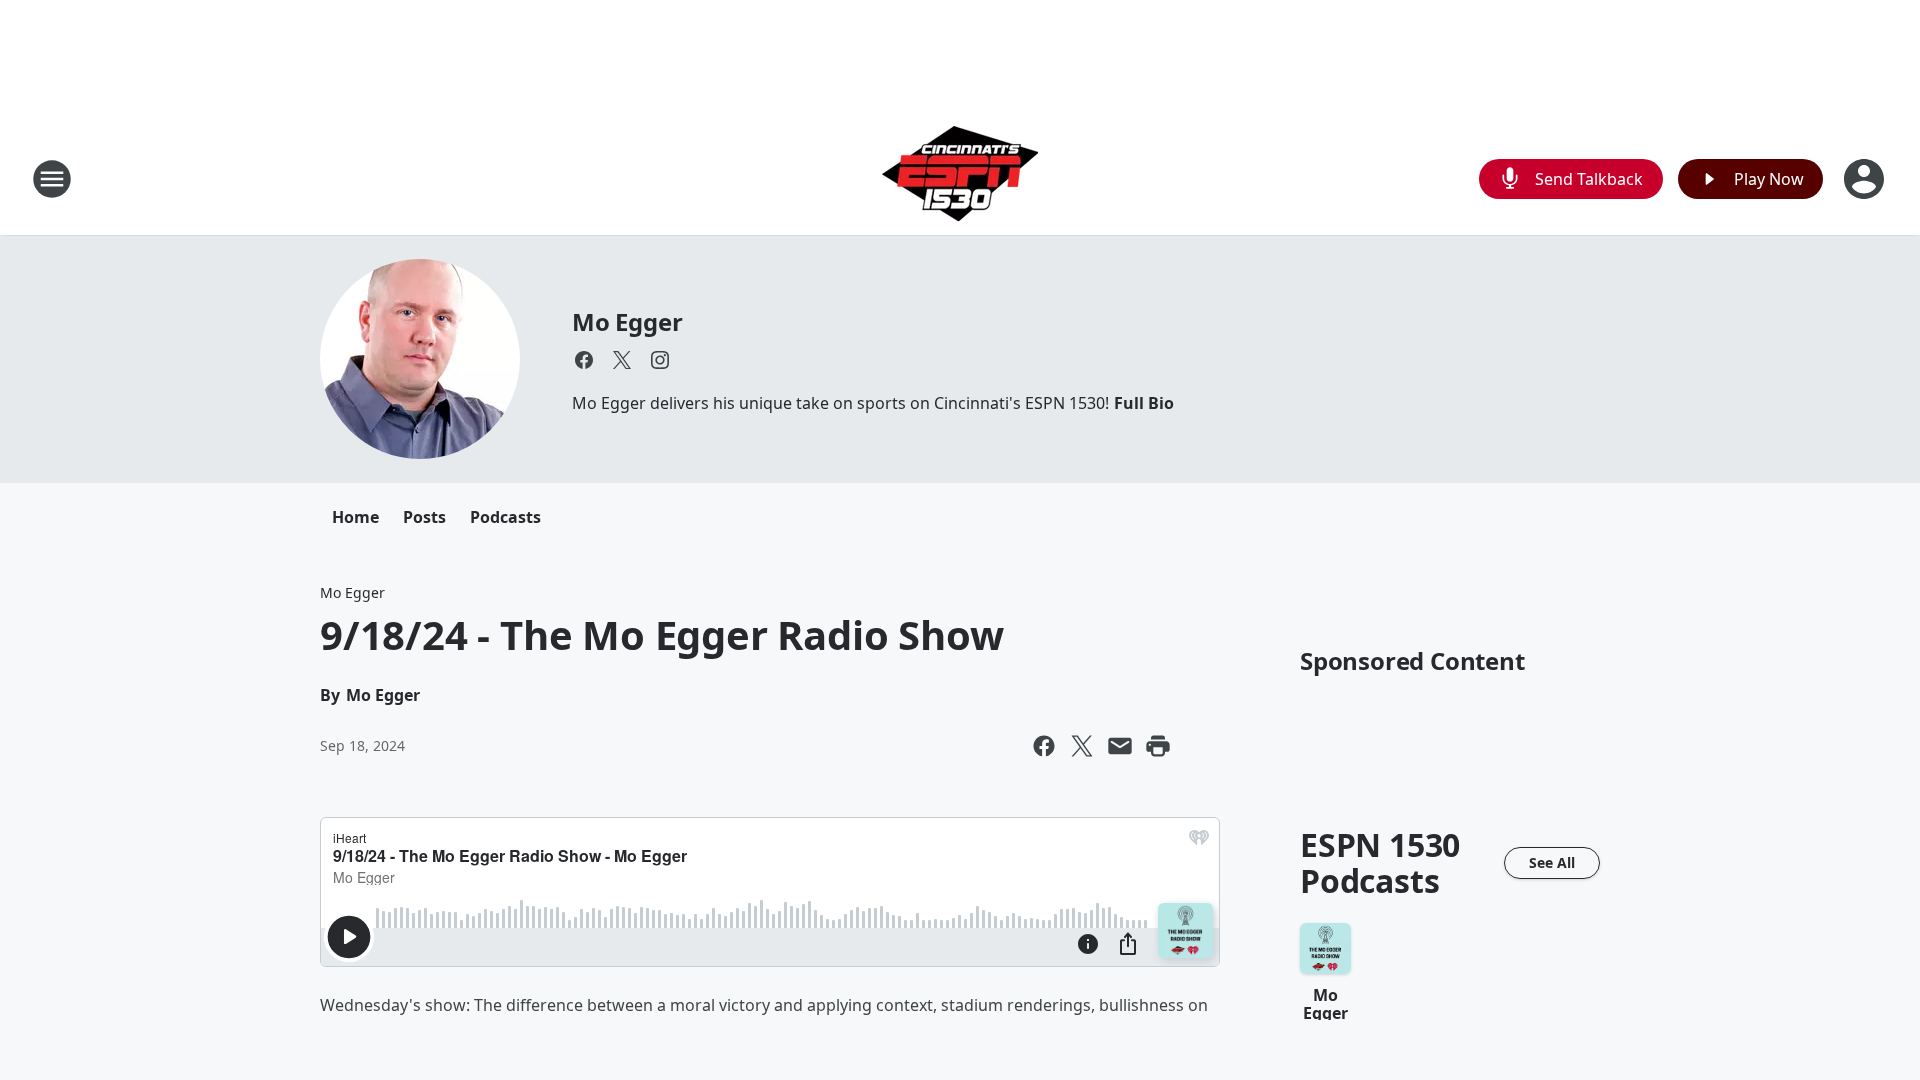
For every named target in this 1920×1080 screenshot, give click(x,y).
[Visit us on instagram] (660, 360)
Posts (424, 517)
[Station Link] (960, 178)
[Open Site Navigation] (52, 179)
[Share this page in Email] (1120, 746)
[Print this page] (1158, 746)
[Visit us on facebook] (584, 360)
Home (355, 517)
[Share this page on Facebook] (1044, 746)
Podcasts (505, 517)
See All (1552, 862)
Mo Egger (627, 321)
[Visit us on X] (622, 360)
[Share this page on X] (1082, 746)
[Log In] (1866, 179)
